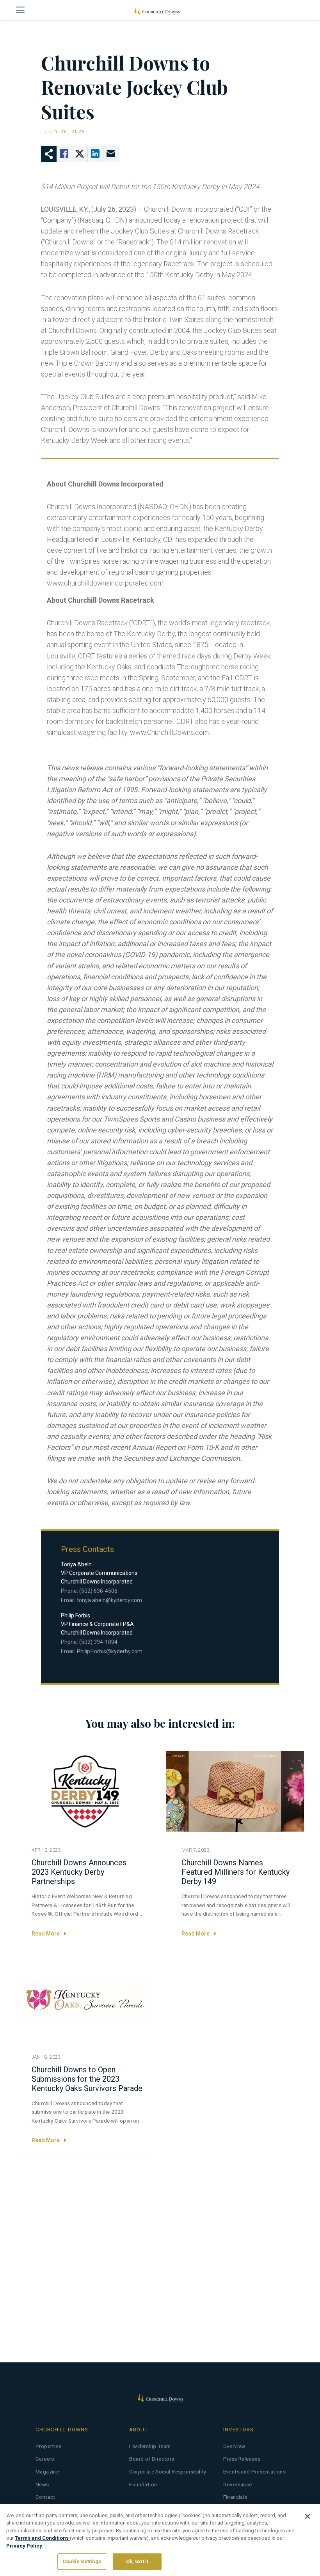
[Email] (111, 154)
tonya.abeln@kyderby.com (109, 1600)
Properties (48, 2446)
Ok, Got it (137, 2561)
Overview (234, 2446)
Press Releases (242, 2459)
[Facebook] (64, 154)
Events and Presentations (255, 2472)
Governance (238, 2485)
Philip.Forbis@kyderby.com (110, 1651)
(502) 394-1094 (98, 1642)
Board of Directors (152, 2459)
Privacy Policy (24, 2546)
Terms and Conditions (42, 2538)
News (42, 2485)
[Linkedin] (96, 154)
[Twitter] (80, 154)
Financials (235, 2497)
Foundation (143, 2485)
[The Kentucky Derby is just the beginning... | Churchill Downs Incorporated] (157, 10)
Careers (45, 2459)
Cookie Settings (82, 2561)
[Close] (308, 2516)
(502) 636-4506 (98, 1591)
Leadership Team (150, 2446)
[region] (160, 2540)
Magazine (47, 2472)
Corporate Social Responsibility (168, 2472)
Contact (45, 2497)
